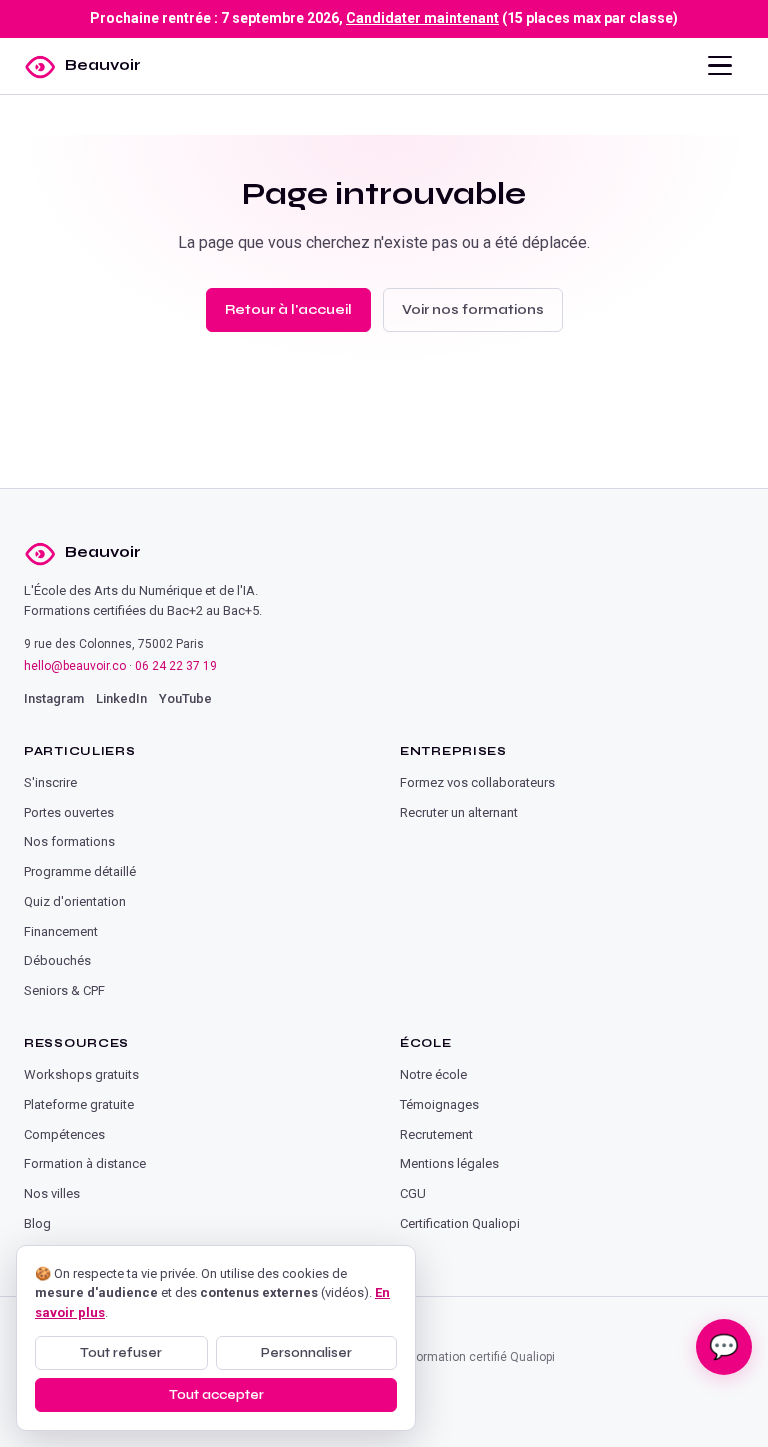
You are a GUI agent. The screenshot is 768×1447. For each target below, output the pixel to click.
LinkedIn (121, 698)
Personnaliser (306, 1353)
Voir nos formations (473, 309)
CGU (413, 1193)
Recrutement (436, 1134)
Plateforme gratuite (79, 1104)
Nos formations (69, 841)
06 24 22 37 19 (176, 666)
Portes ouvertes (69, 812)
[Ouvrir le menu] (720, 66)
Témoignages (439, 1104)
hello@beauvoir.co (75, 666)
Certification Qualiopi (460, 1223)
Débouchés (57, 960)
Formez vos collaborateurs (477, 782)
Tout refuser (121, 1353)
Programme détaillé (80, 871)
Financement (61, 931)
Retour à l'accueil (288, 309)
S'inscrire (50, 782)
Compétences (64, 1134)
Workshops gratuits (81, 1074)
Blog (37, 1223)
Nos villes (52, 1193)
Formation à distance (85, 1163)
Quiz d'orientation (75, 901)
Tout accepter (216, 1395)
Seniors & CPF (64, 990)
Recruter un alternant (459, 812)
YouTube (185, 698)
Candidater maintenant (422, 18)
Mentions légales (449, 1163)
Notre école (433, 1074)
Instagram (54, 698)
